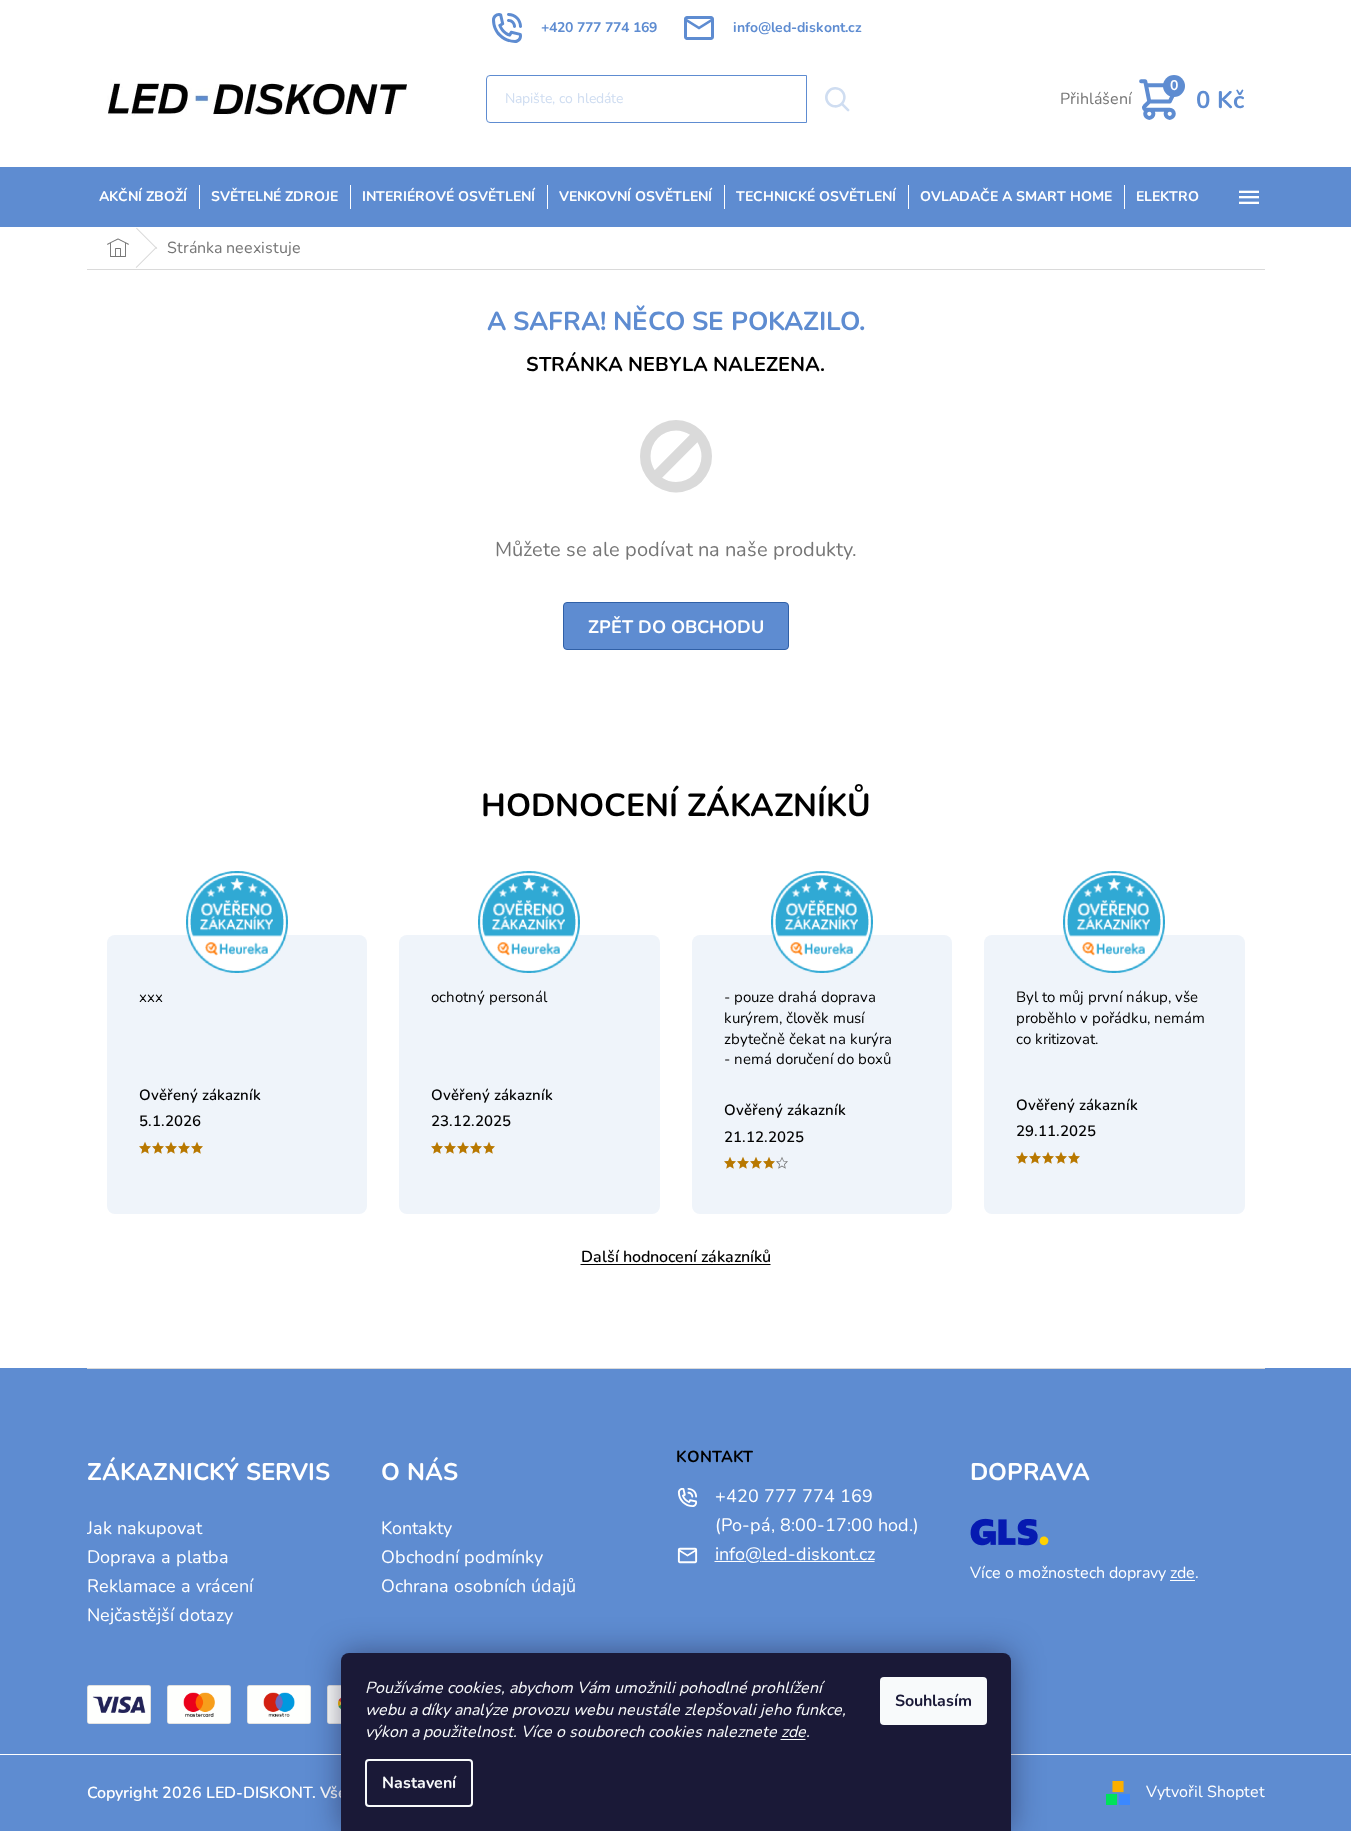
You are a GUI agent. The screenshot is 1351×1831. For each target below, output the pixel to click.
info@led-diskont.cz (795, 1554)
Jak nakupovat (144, 1528)
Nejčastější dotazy (160, 1615)
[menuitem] (143, 197)
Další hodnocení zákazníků (676, 1257)
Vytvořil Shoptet (1205, 1792)
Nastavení (419, 1783)
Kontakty (416, 1528)
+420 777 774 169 (794, 1496)
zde (793, 1732)
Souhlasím (933, 1701)
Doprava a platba (158, 1557)
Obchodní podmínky (462, 1557)
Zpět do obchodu (676, 627)
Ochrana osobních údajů (478, 1586)
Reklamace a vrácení (170, 1586)
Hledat (836, 99)
